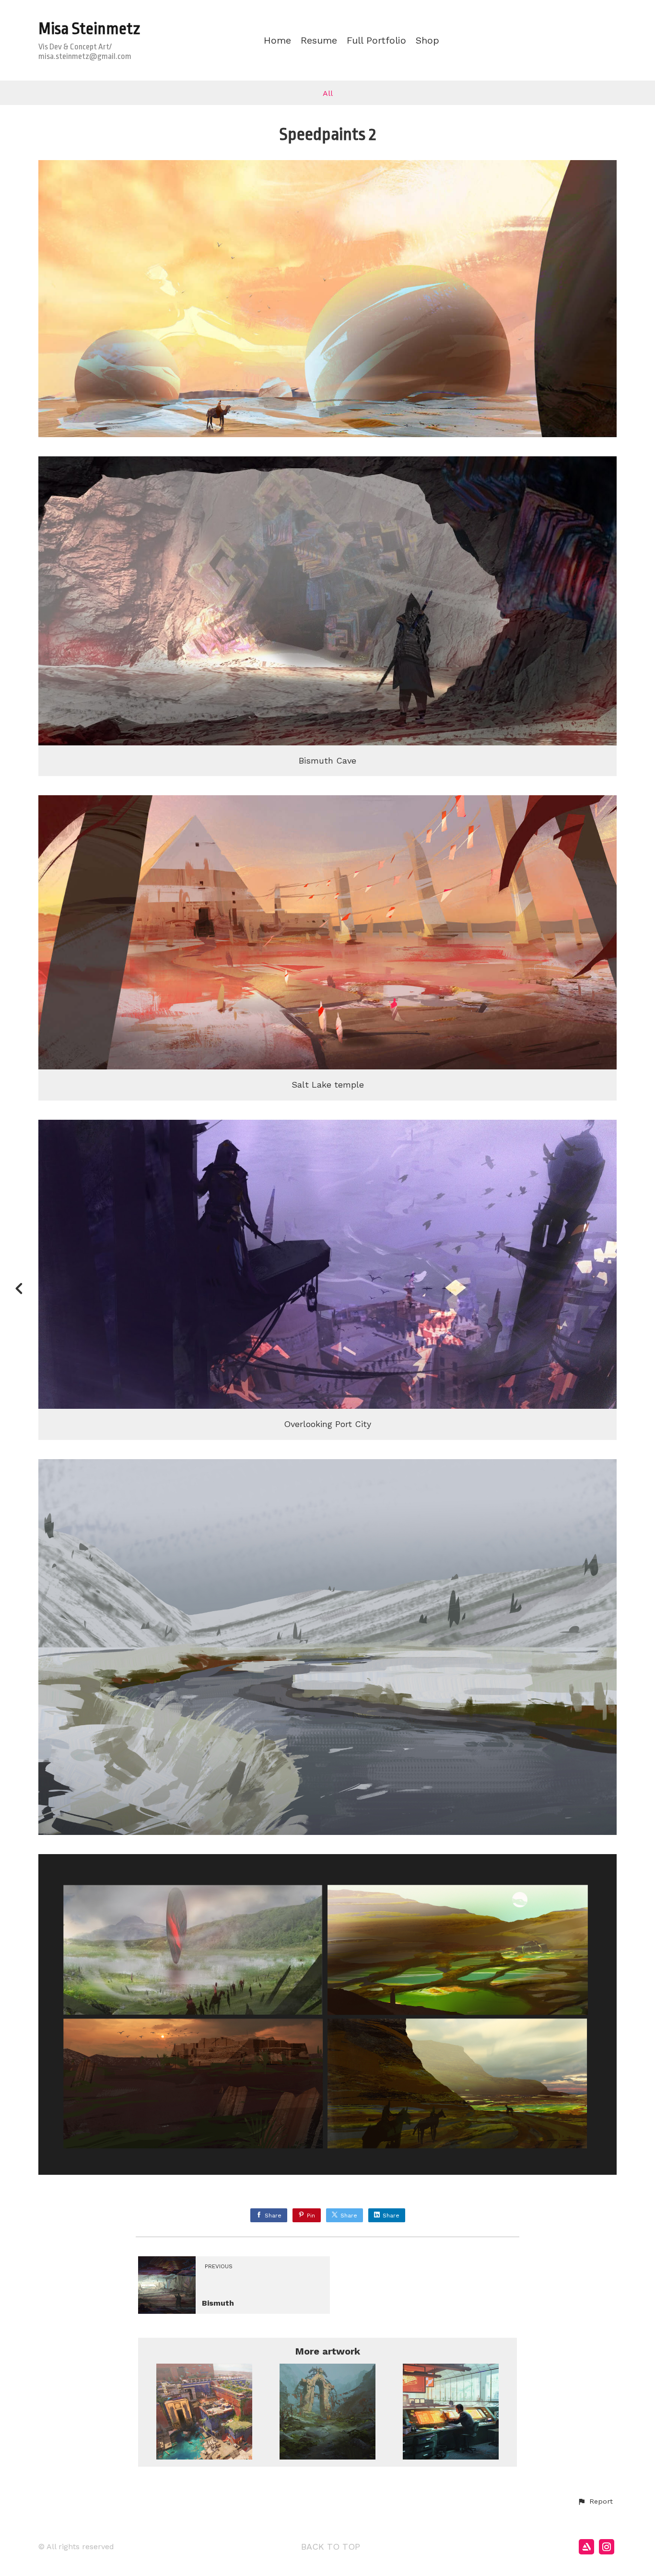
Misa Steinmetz (89, 29)
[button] (595, 2502)
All (328, 93)
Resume (319, 41)
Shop (427, 41)
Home (277, 41)
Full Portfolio (376, 41)
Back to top (331, 2547)
